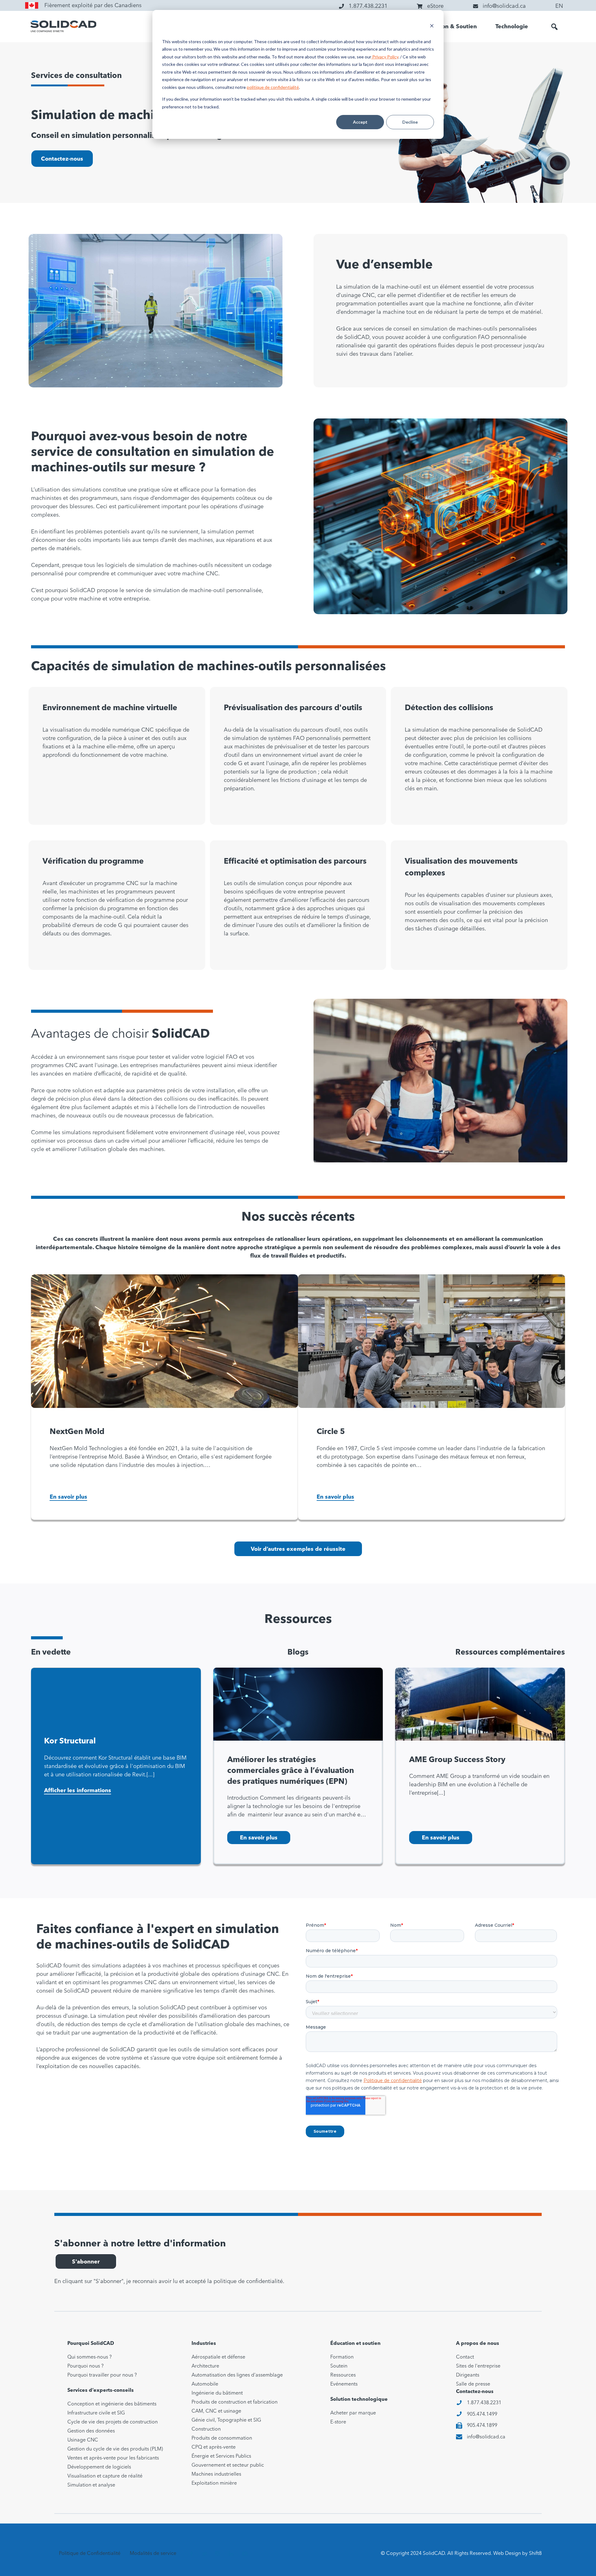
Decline (410, 122)
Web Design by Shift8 (517, 2554)
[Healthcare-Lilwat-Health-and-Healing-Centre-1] (480, 1704)
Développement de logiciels (99, 2467)
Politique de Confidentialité (90, 2554)
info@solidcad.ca (486, 2437)
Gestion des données (91, 2431)
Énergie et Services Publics (221, 2456)
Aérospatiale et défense (218, 2357)
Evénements (344, 2384)
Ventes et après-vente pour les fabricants (113, 2458)
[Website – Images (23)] (298, 1704)
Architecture (205, 2366)
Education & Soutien (449, 27)
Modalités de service (153, 2554)
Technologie (512, 27)
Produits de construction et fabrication (235, 2402)
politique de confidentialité (273, 87)
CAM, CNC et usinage (216, 2411)
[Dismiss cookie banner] (432, 27)
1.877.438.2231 (484, 2403)
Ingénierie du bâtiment (217, 2393)
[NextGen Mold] (165, 1341)
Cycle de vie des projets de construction (113, 2422)
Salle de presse (473, 2384)
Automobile (205, 2384)
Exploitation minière (214, 2483)
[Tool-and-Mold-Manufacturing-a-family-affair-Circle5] (431, 1341)
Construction (206, 2429)
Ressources (343, 2375)
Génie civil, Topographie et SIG (226, 2420)
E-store (338, 2422)
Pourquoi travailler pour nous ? (102, 2375)
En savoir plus (68, 1497)
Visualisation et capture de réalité (105, 2476)
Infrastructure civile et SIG (96, 2413)
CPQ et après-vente (214, 2447)
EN (559, 6)
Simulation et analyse (91, 2485)
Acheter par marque (353, 2413)
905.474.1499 (482, 2414)
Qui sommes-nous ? (90, 2357)
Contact (465, 2357)
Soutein (339, 2366)
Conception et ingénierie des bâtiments (112, 2404)
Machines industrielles (216, 2474)
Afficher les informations (78, 1791)
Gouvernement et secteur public (228, 2465)
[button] (554, 27)
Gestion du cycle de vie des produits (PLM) (115, 2449)
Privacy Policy (385, 57)
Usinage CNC (83, 2440)
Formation (342, 2357)
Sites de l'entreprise (478, 2366)
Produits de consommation (222, 2438)
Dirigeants (468, 2375)
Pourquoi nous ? (86, 2366)
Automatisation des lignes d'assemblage (237, 2375)
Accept (360, 122)
